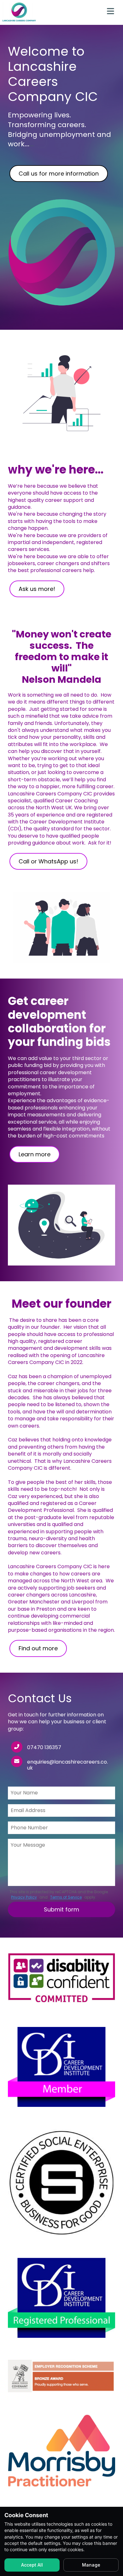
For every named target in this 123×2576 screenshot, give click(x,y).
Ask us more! (37, 589)
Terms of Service (66, 1897)
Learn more (35, 1154)
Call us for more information (59, 174)
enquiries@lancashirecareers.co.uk (67, 1765)
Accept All (32, 2565)
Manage (91, 2565)
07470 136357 (44, 1747)
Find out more (38, 1648)
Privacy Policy (24, 1897)
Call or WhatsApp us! (48, 861)
